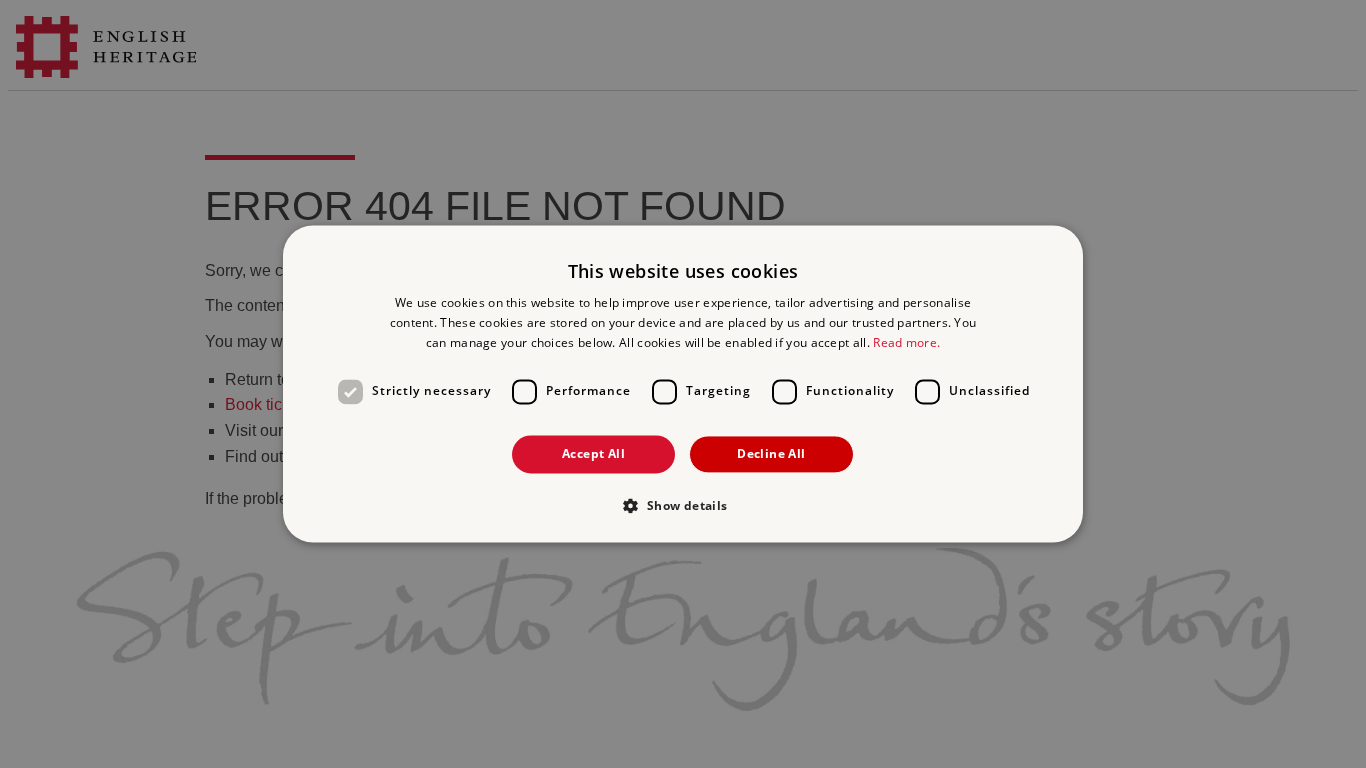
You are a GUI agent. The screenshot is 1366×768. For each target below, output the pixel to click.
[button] (682, 506)
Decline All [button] (771, 453)
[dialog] (683, 383)
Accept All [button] (593, 453)
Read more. (906, 342)
